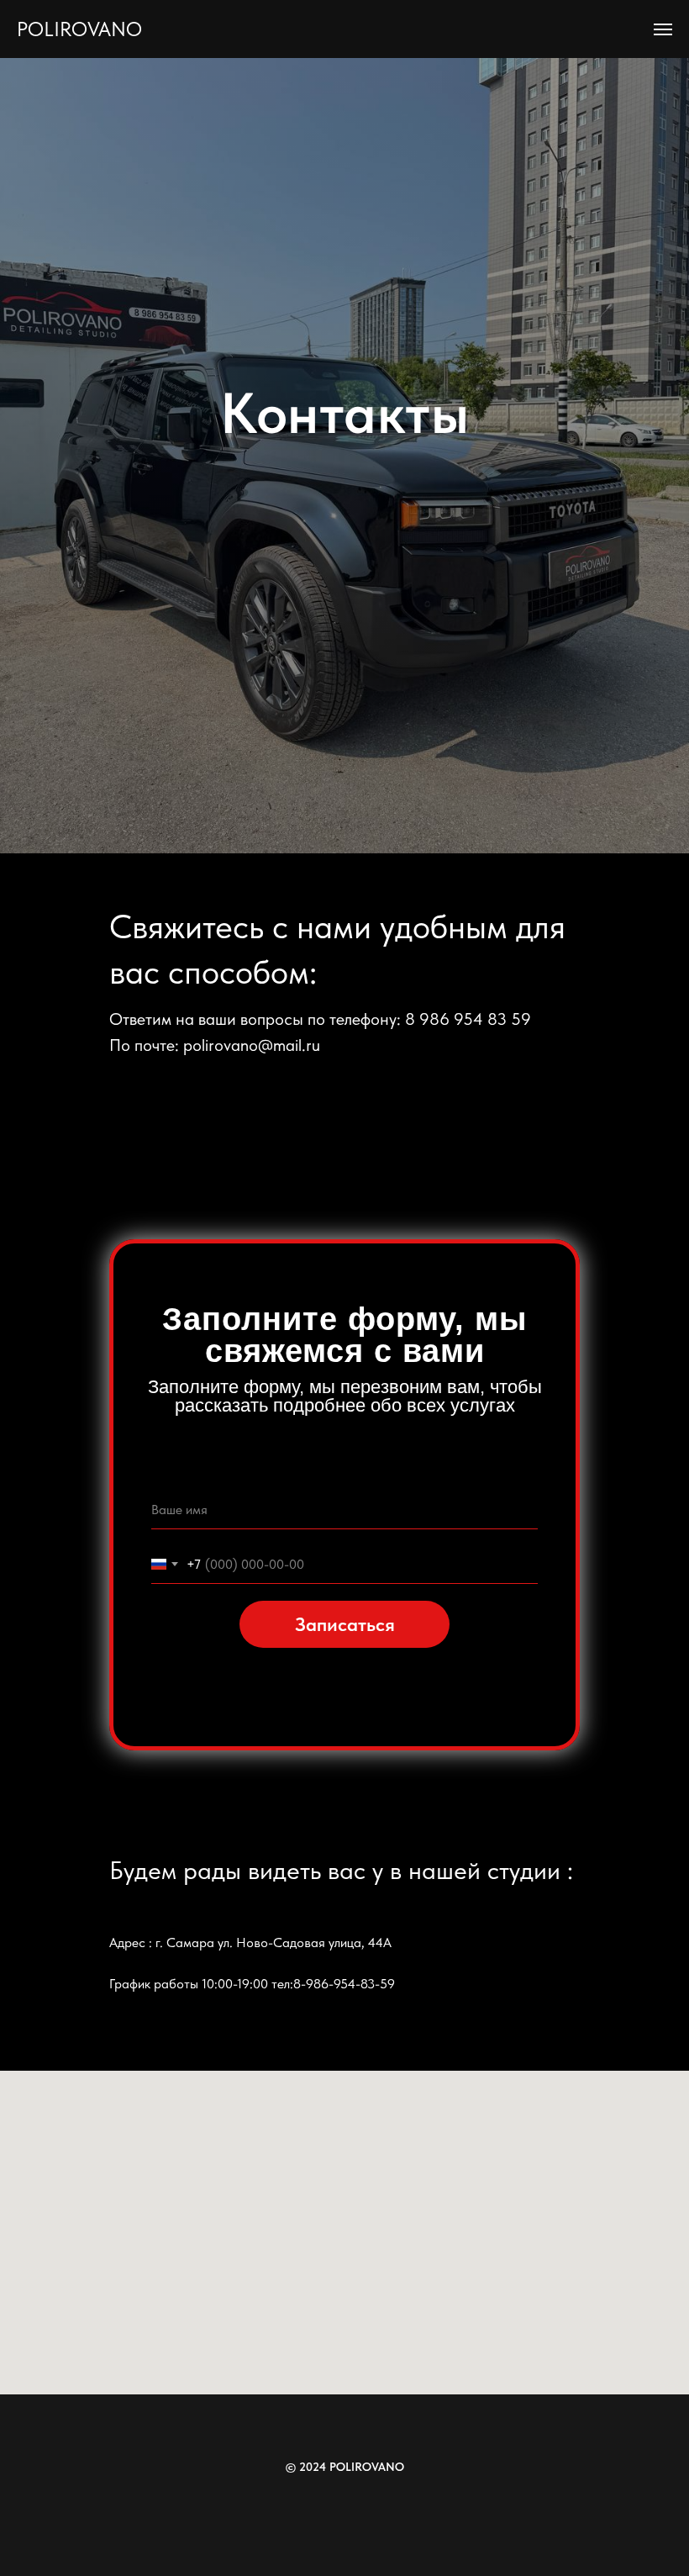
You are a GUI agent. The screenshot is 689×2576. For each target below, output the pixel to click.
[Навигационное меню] (663, 29)
